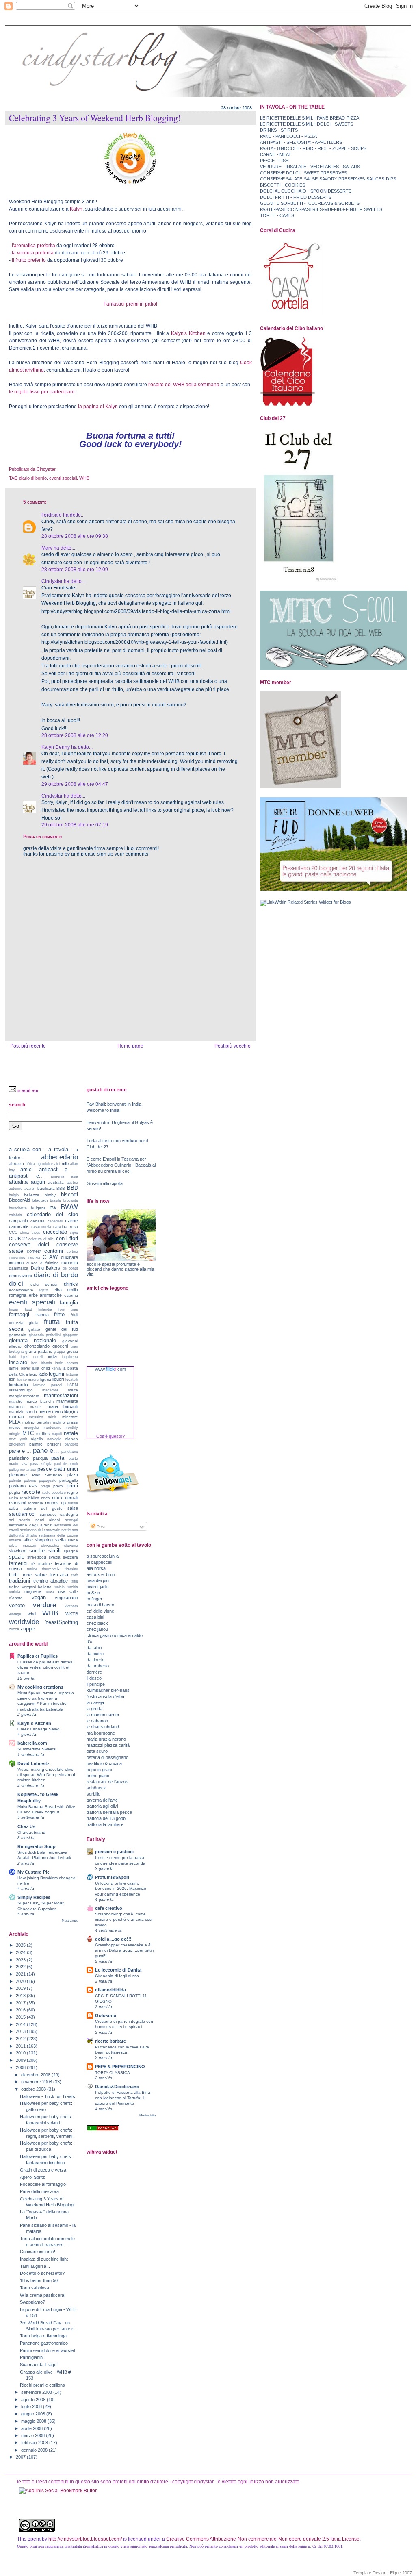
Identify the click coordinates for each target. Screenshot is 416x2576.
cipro (74, 1233)
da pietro (95, 1654)
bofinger (94, 1599)
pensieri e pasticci (114, 1852)
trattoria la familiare (105, 1824)
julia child (41, 1368)
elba (58, 1290)
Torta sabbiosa (35, 2288)
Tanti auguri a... (35, 2266)
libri (12, 1379)
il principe (96, 1684)
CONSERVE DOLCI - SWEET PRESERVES (303, 173)
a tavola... (61, 1149)
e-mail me (28, 1091)
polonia (30, 1480)
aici (57, 1164)
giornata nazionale (32, 1340)
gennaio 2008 (35, 2450)
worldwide (24, 1622)
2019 (21, 1988)
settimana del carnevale (40, 1530)
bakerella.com (32, 1743)
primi (72, 1486)
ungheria (33, 1591)
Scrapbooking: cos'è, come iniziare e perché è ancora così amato (124, 1919)
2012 (21, 2039)
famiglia (69, 1303)
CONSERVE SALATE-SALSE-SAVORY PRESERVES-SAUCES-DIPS (328, 179)
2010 (21, 2053)
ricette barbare (110, 2041)
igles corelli (32, 1357)
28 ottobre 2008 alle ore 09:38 (75, 536)
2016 (21, 2010)
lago (33, 1374)
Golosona (106, 2015)
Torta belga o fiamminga (43, 2336)
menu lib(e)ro (65, 1411)
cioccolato (55, 1232)
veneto (17, 1605)
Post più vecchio (233, 1046)
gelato (34, 1329)
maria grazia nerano (106, 1739)
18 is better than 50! (39, 2280)
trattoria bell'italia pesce (109, 1812)
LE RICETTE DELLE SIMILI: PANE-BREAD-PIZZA (310, 118)
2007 (21, 2457)
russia (73, 1503)
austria (72, 1183)
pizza (73, 1475)
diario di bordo (33, 478)
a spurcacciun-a (103, 1556)
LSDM (73, 1385)
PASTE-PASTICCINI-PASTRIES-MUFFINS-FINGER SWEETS (321, 209)
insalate (18, 1362)
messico (36, 1417)
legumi (56, 1374)
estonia (71, 1295)
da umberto (98, 1666)
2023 (21, 1960)
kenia (56, 1368)
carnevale (19, 1226)
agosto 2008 (34, 2400)
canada (38, 1221)
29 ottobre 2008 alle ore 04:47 (75, 784)
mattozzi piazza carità (108, 1745)
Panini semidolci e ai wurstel (47, 2350)
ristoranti (17, 1503)
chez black (97, 1623)
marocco (17, 1407)
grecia (72, 1351)
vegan (39, 1597)
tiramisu (71, 1569)
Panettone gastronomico (44, 2343)
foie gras (68, 1309)
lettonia (72, 1374)
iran (34, 1363)
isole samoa (67, 1363)
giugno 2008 (34, 2414)
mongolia (31, 1428)
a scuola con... (27, 1149)
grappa (59, 1352)
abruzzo (16, 1164)
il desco (94, 1678)
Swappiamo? (32, 2302)
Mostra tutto (70, 1921)
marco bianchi (39, 1401)
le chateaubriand (103, 1727)
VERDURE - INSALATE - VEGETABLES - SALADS (310, 167)
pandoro (71, 1444)
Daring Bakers (46, 1268)
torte (14, 1575)
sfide (28, 1540)
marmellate (67, 1401)
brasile (55, 1200)
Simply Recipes (34, 1897)
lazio (43, 1374)
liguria (46, 1379)
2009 (21, 2060)
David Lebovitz (34, 1763)
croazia (34, 1258)
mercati (16, 1417)
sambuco (48, 1514)
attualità (18, 1182)
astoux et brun (101, 1574)
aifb (65, 1163)
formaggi (19, 1314)
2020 (21, 1981)
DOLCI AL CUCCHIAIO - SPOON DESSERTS (306, 191)
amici (27, 1169)
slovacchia (50, 1546)
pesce (44, 1469)
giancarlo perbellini (45, 1335)
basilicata (46, 1188)
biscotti (69, 1195)
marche (16, 1401)
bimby (50, 1195)
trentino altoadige (51, 1581)
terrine (32, 1569)
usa (62, 1591)
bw (53, 1208)
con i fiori (67, 1238)
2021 (21, 1974)
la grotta (94, 1709)
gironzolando (37, 1346)
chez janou (97, 1629)
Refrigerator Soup (37, 1846)
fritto (59, 1314)
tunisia (59, 1587)
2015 (21, 2017)
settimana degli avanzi (31, 1525)
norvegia (54, 1439)
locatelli (72, 1380)
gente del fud (62, 1329)
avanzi (30, 1189)
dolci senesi (44, 1284)
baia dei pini (98, 1580)
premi (58, 1486)
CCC (13, 1232)
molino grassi (65, 1422)
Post (101, 1527)
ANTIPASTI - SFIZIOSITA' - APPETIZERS (301, 142)
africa (30, 1164)
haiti (12, 1357)
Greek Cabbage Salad (39, 1729)
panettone (70, 1452)
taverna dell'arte (102, 1800)
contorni (54, 1251)
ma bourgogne (101, 1733)
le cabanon (97, 1721)
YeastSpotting (62, 1622)
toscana (59, 1575)
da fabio (94, 1648)
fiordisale (52, 515)
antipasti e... (26, 1176)
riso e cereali (65, 1498)
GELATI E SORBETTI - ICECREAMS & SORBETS (310, 203)
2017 (21, 2003)
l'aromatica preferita (34, 246)
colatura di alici (41, 1239)
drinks (71, 1284)
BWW (69, 1207)
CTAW (50, 1257)
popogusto (48, 1480)
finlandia (45, 1309)
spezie (17, 1557)
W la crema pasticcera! (43, 2295)
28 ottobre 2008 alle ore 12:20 (75, 735)
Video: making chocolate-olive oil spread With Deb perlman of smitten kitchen (46, 1775)
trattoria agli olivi (102, 1806)
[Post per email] (57, 469)
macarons (51, 1390)
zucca (14, 1629)
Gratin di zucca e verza (43, 2170)
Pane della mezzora (39, 2191)
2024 (21, 1952)
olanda (71, 1439)
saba (14, 1508)
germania (18, 1335)
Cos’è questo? (110, 1436)
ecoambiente (21, 1290)
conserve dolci (29, 1245)
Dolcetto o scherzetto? (42, 2273)
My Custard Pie (34, 1872)
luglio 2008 (32, 2406)
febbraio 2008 (35, 2443)
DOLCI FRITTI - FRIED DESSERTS (296, 197)
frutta (52, 1322)
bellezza (32, 1195)
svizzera (70, 1557)
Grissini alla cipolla (105, 1183)
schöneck (96, 1788)
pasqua (40, 1458)
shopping (44, 1540)
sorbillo (93, 1794)
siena (73, 1540)
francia (42, 1315)
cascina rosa (66, 1227)
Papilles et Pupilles (38, 1656)
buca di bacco (100, 1605)
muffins (43, 1434)
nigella (37, 1439)
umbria (15, 1592)
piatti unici (66, 1469)
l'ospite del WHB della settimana (184, 385)
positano (17, 1486)
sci (11, 1520)
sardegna (69, 1514)
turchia (72, 1587)
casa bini (95, 1617)
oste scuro (97, 1751)
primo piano (98, 1776)
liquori (58, 1379)
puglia (15, 1492)
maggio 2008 (34, 2421)
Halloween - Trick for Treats (48, 2096)
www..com (110, 1369)
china (24, 1233)
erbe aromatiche (45, 1295)
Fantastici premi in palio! (130, 304)
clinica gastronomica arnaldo (115, 1635)
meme (45, 1411)
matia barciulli (63, 1406)
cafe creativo (109, 1908)
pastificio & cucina (104, 1763)
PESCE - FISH (274, 161)
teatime (45, 1564)
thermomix (51, 1569)
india (52, 1356)
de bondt (70, 1268)
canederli (55, 1221)
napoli (57, 1434)
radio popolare (54, 1493)
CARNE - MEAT (276, 154)
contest (34, 1251)
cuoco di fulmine (43, 1263)
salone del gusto (43, 1508)
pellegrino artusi (22, 1470)
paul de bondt (66, 1464)
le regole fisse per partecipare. (42, 392)
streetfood (37, 1557)
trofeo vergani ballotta (30, 1587)
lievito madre (28, 1380)
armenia (57, 1176)
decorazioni (20, 1276)
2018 (21, 1996)
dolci (16, 1283)
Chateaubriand (31, 1832)
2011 (21, 2046)
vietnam (71, 1606)
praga (45, 1486)
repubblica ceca (35, 1498)
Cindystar (52, 581)
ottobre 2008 (34, 2089)
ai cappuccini (99, 1562)
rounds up (55, 1503)
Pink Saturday (47, 1475)
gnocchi (60, 1346)
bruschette (18, 1208)
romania (36, 1503)
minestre (70, 1417)
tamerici (18, 1563)
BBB (61, 1188)
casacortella (41, 1227)
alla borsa (96, 1568)
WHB (84, 478)
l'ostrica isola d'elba (105, 1696)
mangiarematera (24, 1396)
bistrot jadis (98, 1587)
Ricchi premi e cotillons (42, 2385)
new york (18, 1439)
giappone (70, 1335)
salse (73, 1508)
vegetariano (66, 1598)
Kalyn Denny (56, 747)
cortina (72, 1252)
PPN (33, 1486)
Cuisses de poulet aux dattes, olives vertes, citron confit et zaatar (45, 1667)
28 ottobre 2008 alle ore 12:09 (75, 570)
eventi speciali (63, 478)
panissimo (19, 1458)
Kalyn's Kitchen (188, 333)
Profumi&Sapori (112, 1877)
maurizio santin (23, 1412)
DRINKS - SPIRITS (279, 130)
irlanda (47, 1363)
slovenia (71, 1546)
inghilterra (70, 1357)
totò (75, 1575)
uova (50, 1592)
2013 (21, 2031)
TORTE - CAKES (277, 215)
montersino (52, 1428)
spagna (71, 1551)
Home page (130, 1046)
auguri (38, 1182)
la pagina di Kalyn (97, 407)
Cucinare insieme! (38, 2252)
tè (33, 1564)
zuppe (27, 1629)
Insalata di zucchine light (44, 2259)
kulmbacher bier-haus (108, 1690)
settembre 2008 (37, 2392)
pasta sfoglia (41, 1464)
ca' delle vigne (100, 1611)
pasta (58, 1458)
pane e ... (20, 1451)
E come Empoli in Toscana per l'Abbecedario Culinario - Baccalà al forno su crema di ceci (121, 1165)
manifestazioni (61, 1395)
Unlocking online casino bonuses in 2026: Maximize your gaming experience (121, 1888)
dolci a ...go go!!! (113, 1939)
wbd (32, 1614)
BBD (73, 1188)
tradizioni (19, 1581)
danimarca (19, 1268)
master (36, 1407)
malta (73, 1390)
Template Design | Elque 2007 (383, 2573)
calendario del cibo (52, 1214)
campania (18, 1221)
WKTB (72, 1614)
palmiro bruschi (45, 1444)
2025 (21, 1945)
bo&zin (93, 1593)
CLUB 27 (18, 1239)
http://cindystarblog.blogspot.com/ (85, 2539)
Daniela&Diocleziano (117, 2087)
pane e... (46, 1450)
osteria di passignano (107, 1757)
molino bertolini (37, 1422)
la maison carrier (103, 1715)
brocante (71, 1200)
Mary (47, 548)
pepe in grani (99, 1770)
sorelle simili (45, 1551)
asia (75, 1176)
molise (15, 1427)
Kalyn (76, 209)
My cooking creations (40, 1687)
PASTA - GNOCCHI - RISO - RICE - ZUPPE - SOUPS (313, 148)
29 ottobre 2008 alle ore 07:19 (75, 825)
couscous (17, 1258)
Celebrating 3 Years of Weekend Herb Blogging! (95, 118)
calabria (15, 1215)
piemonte (18, 1475)
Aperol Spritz (32, 2177)
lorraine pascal (48, 1385)
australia (56, 1182)
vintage (15, 1614)
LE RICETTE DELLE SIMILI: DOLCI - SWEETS (307, 124)
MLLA (15, 1422)
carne (71, 1221)
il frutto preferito (28, 260)
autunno (16, 1189)
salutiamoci (22, 1514)
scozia (25, 1520)
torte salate (35, 1575)
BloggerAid (19, 1200)
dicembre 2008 (36, 2075)
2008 (21, 2067)
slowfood (18, 1551)
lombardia (18, 1385)
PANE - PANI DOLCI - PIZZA (288, 136)
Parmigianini (32, 2357)
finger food (21, 1309)
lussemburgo (21, 1390)
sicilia (61, 1540)
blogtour (40, 1200)
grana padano (39, 1351)
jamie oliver (20, 1368)
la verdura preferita (33, 253)
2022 (21, 1967)
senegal (71, 1520)
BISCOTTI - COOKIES (283, 185)
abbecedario (60, 1157)
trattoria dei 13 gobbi (106, 1818)
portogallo (69, 1480)
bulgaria (38, 1208)
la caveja (95, 1702)
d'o (89, 1641)
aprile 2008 (32, 2428)
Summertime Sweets (37, 1749)
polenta (15, 1480)
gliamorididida (110, 1990)
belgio (14, 1195)
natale (71, 1433)
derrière (94, 1672)
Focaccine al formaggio (43, 2184)
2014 (21, 2024)
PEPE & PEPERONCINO (120, 2067)
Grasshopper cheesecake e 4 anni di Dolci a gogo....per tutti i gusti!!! (124, 1950)
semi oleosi (48, 1520)
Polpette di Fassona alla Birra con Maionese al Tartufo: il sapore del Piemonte (123, 2098)
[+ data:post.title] (58, 2491)
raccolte (31, 1492)
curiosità (70, 1263)
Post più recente (28, 1046)
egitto (43, 1290)
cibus (36, 1233)
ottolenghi (17, 1444)
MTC (28, 1433)
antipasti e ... (59, 1169)
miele (52, 1417)
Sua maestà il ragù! (39, 2365)
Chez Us (26, 1826)
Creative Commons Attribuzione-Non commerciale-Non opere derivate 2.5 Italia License (263, 2539)
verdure (44, 1605)
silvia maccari (23, 1546)
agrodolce (45, 1164)
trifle (74, 1581)
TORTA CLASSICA (113, 2073)
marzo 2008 (34, 2435)
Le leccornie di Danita (118, 1970)
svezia (55, 1557)
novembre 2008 (37, 2082)
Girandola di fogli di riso (117, 1976)
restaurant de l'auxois (108, 1782)
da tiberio (95, 1660)
